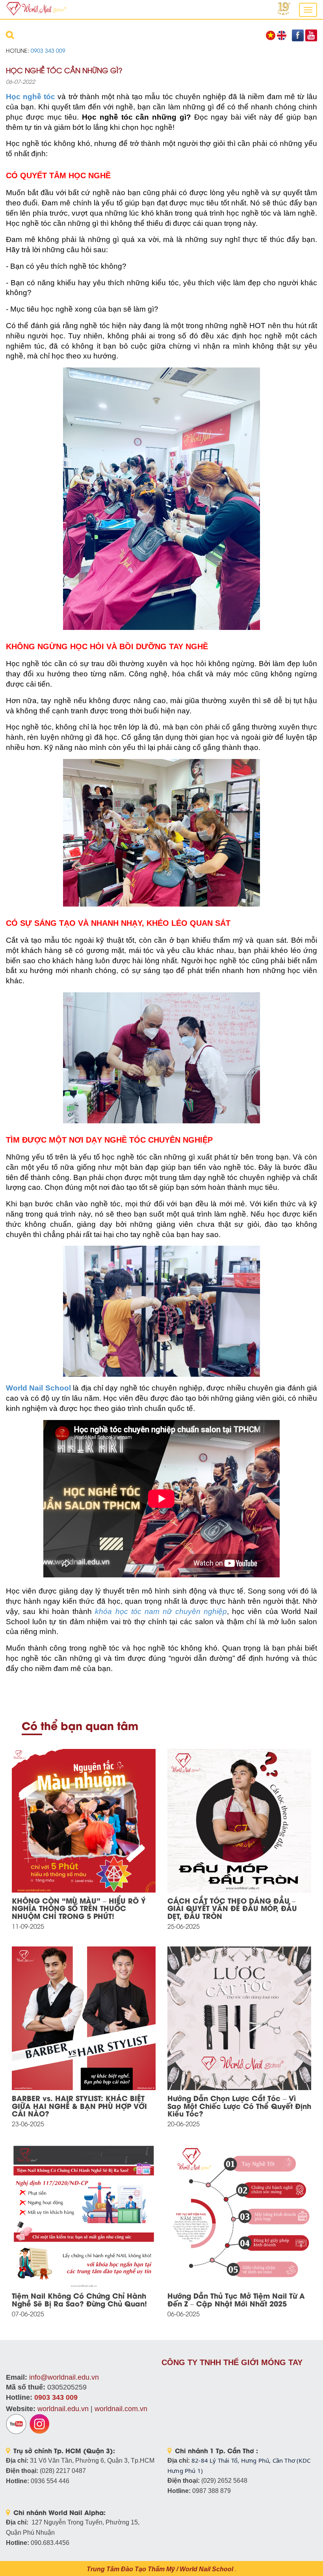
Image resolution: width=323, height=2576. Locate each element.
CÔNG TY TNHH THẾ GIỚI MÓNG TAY (232, 2362)
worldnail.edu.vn (63, 2409)
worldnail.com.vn (121, 2409)
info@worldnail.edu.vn (64, 2377)
